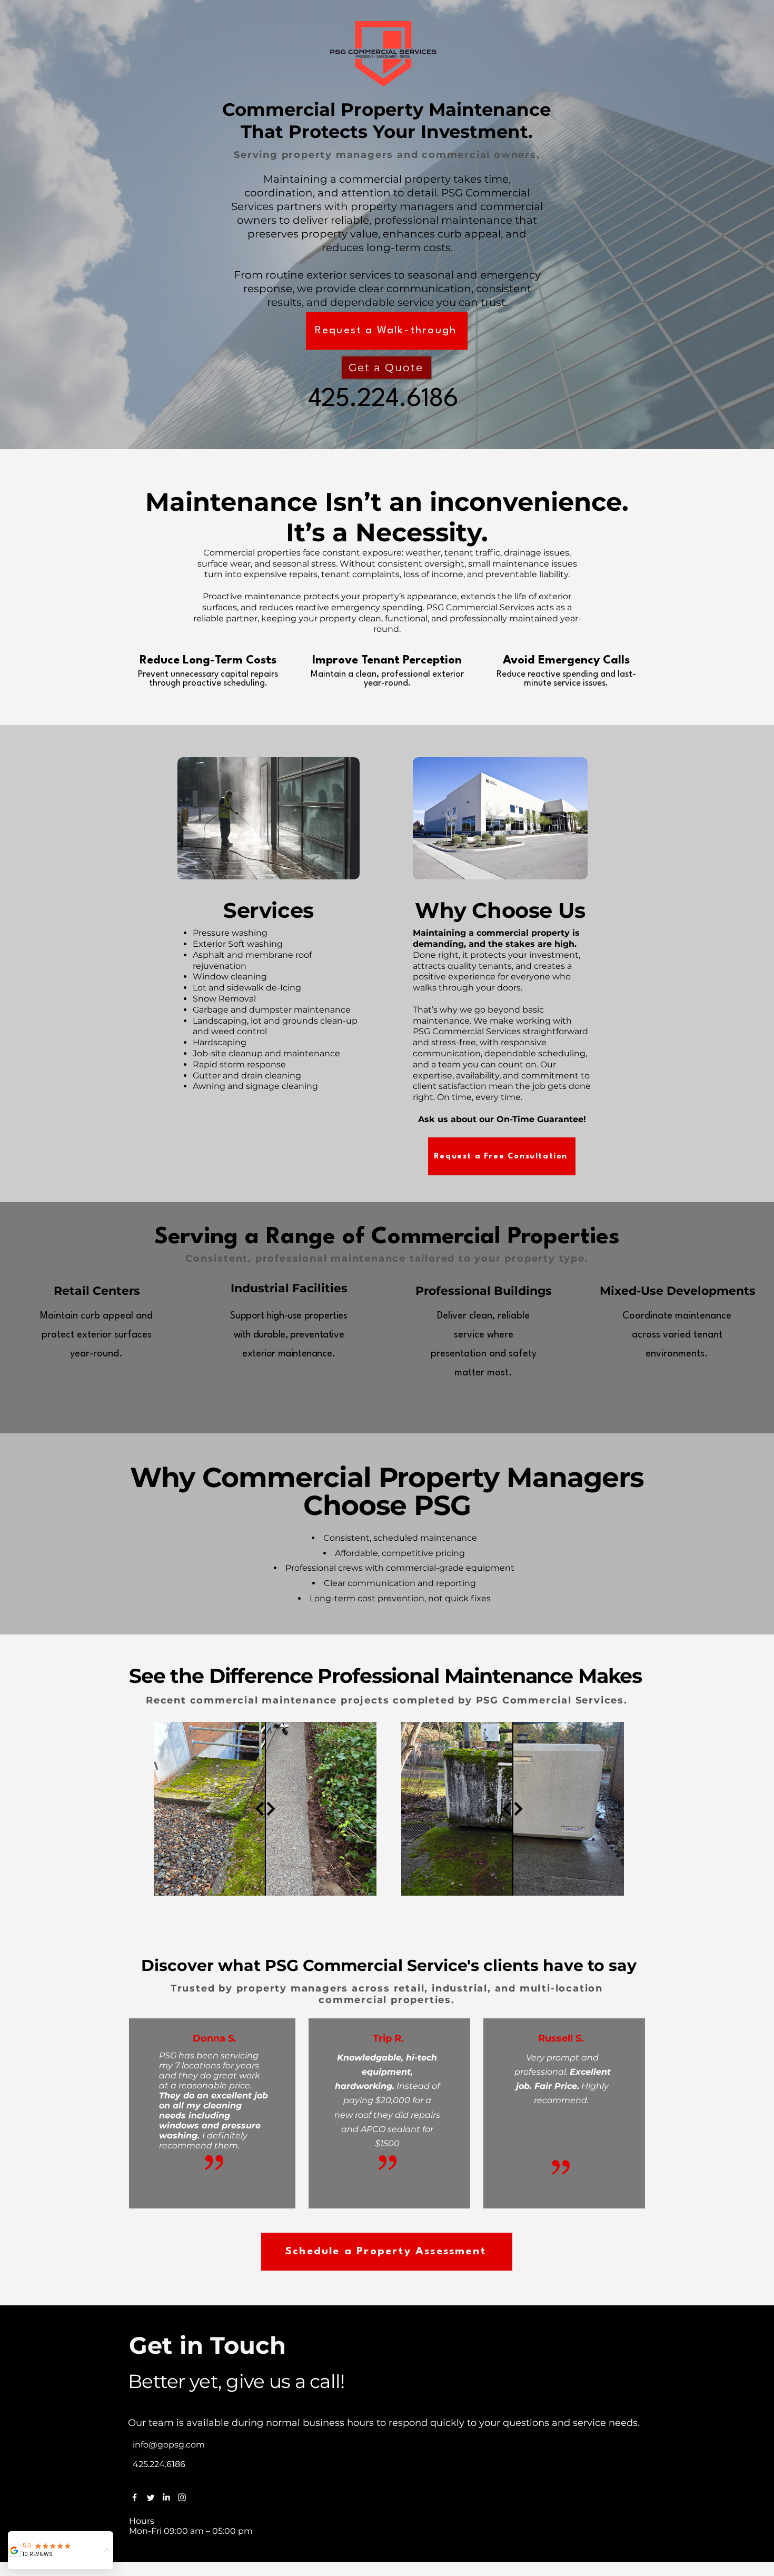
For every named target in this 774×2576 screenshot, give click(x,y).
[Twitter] (150, 2497)
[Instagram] (182, 2497)
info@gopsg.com (169, 2445)
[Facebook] (135, 2497)
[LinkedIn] (166, 2497)
